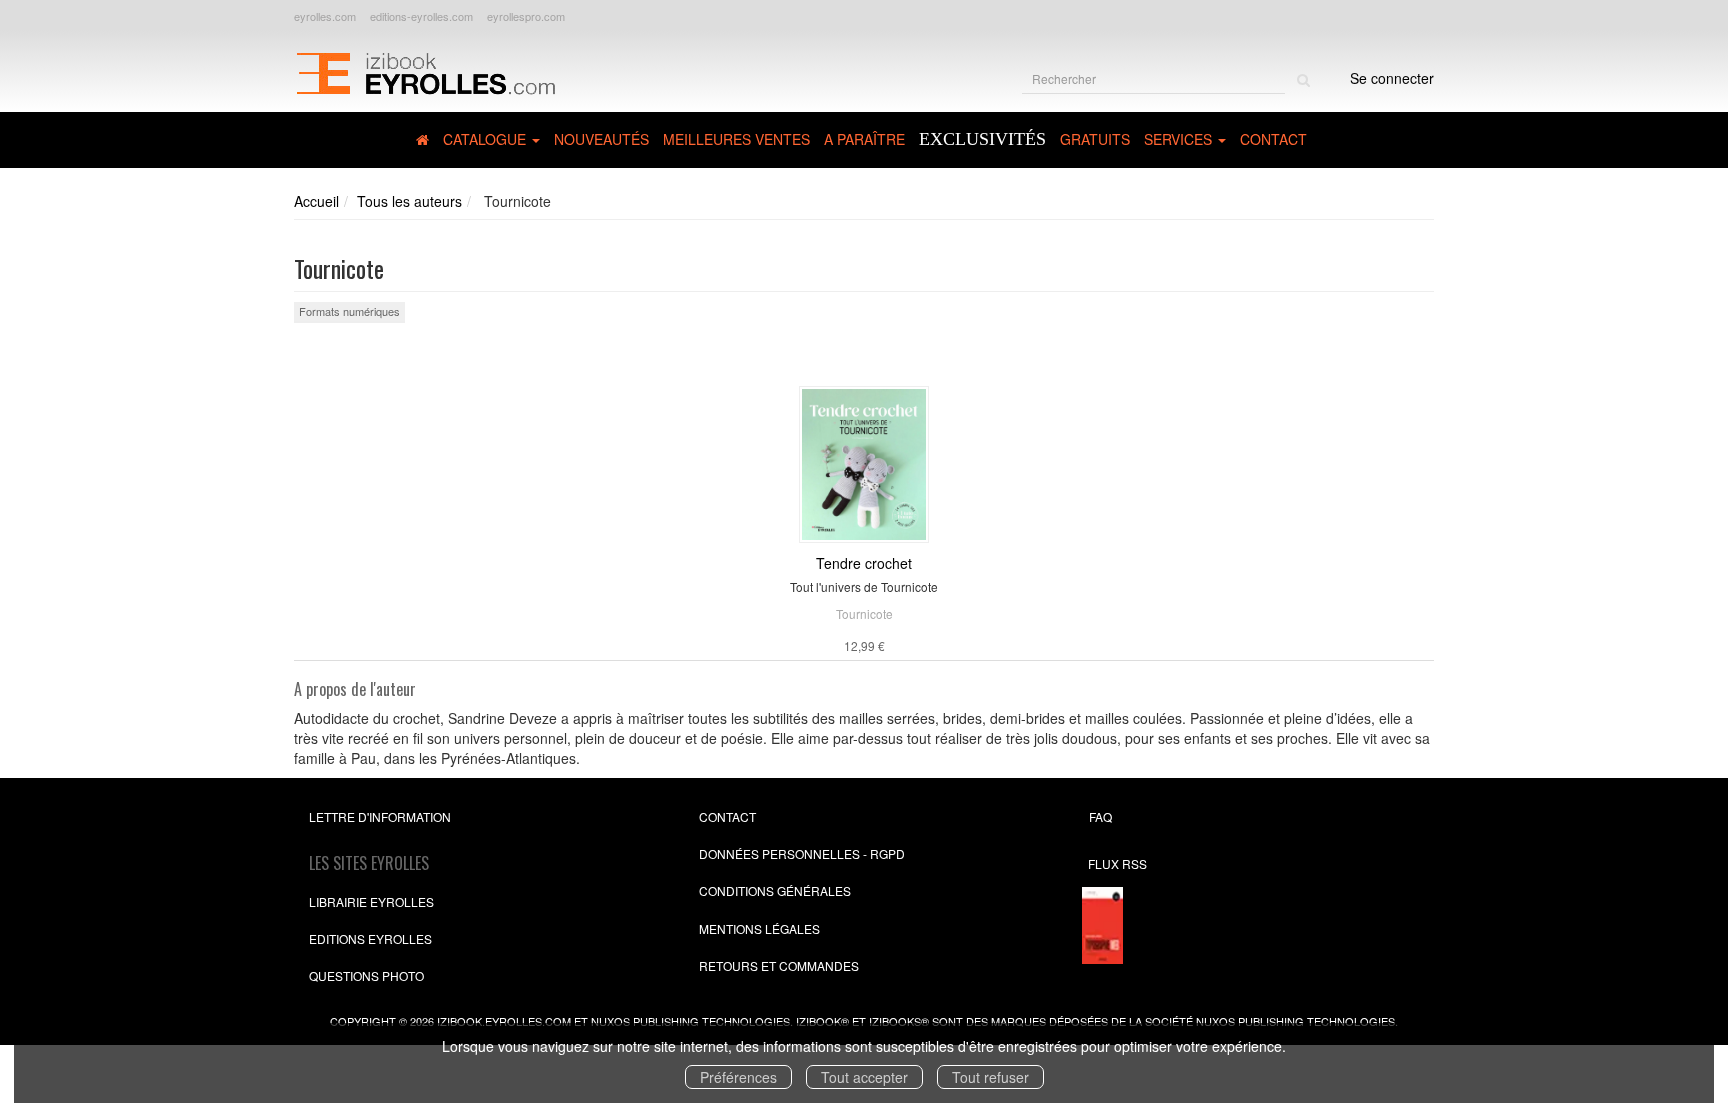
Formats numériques (349, 311)
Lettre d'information (380, 816)
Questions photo (366, 975)
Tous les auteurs (409, 201)
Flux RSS (1117, 863)
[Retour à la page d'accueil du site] (425, 71)
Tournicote (864, 613)
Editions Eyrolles (370, 938)
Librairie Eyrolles (371, 901)
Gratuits (1095, 139)
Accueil (316, 201)
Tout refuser (990, 1077)
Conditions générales (775, 890)
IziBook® (822, 1021)
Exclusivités (982, 139)
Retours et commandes (779, 965)
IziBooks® (899, 1021)
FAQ (1100, 816)
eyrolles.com (325, 16)
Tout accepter (864, 1077)
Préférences (738, 1077)
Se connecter (1392, 78)
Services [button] (1180, 139)
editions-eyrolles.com (421, 16)
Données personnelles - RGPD (802, 853)
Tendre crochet (864, 563)
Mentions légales (759, 928)
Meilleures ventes (736, 139)
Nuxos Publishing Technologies (1295, 1021)
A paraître (864, 139)
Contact (1273, 139)
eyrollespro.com (526, 16)
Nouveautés (601, 139)
